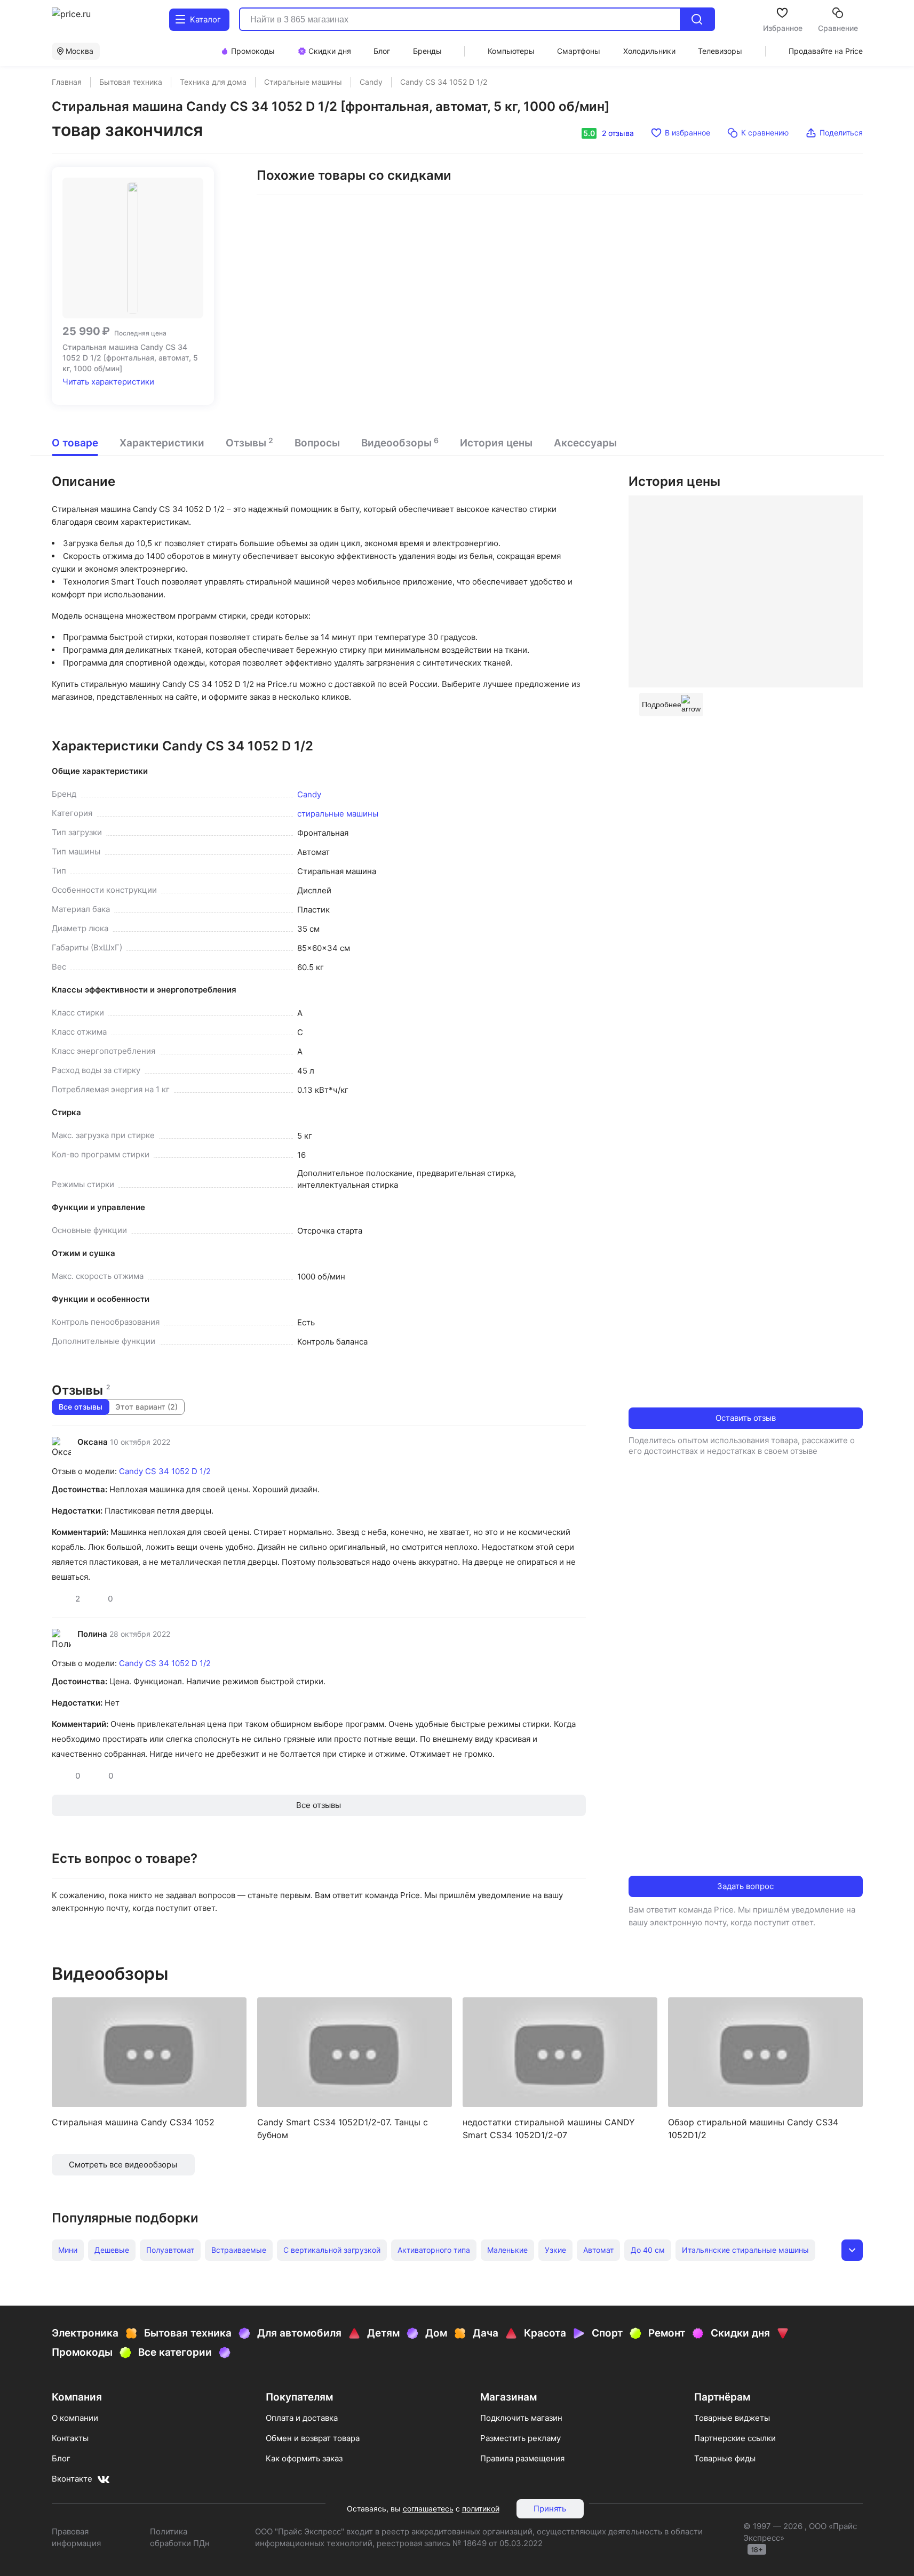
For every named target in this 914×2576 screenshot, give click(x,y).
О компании (75, 2418)
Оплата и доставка (302, 2418)
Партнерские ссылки (735, 2438)
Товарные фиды (725, 2458)
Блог (61, 2458)
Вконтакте (72, 2479)
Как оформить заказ (304, 2458)
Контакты (70, 2438)
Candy (309, 794)
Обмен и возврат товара (313, 2438)
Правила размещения (522, 2458)
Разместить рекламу (520, 2438)
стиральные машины (338, 814)
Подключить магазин (521, 2418)
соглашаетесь (428, 2509)
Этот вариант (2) (146, 1407)
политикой (481, 2509)
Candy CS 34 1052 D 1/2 (165, 1471)
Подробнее (662, 705)
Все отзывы (81, 1407)
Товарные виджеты (732, 2418)
